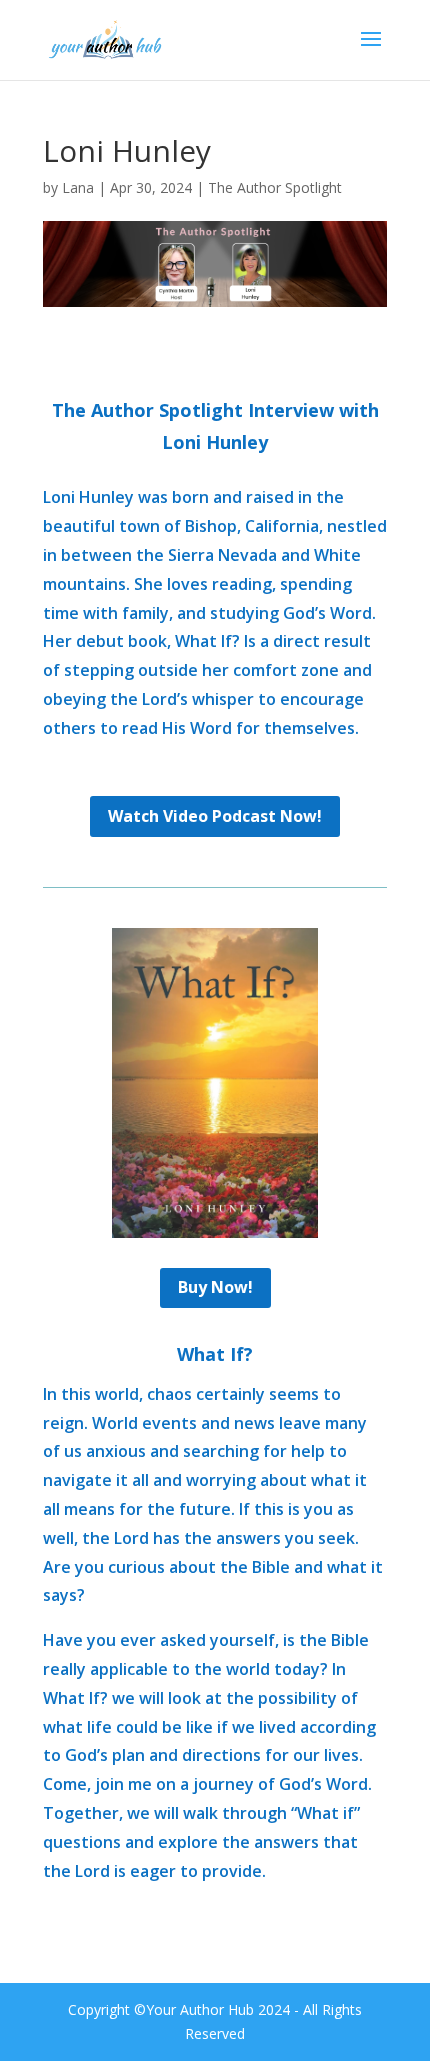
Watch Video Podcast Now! (215, 816)
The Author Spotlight (275, 187)
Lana (78, 187)
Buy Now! (215, 1287)
